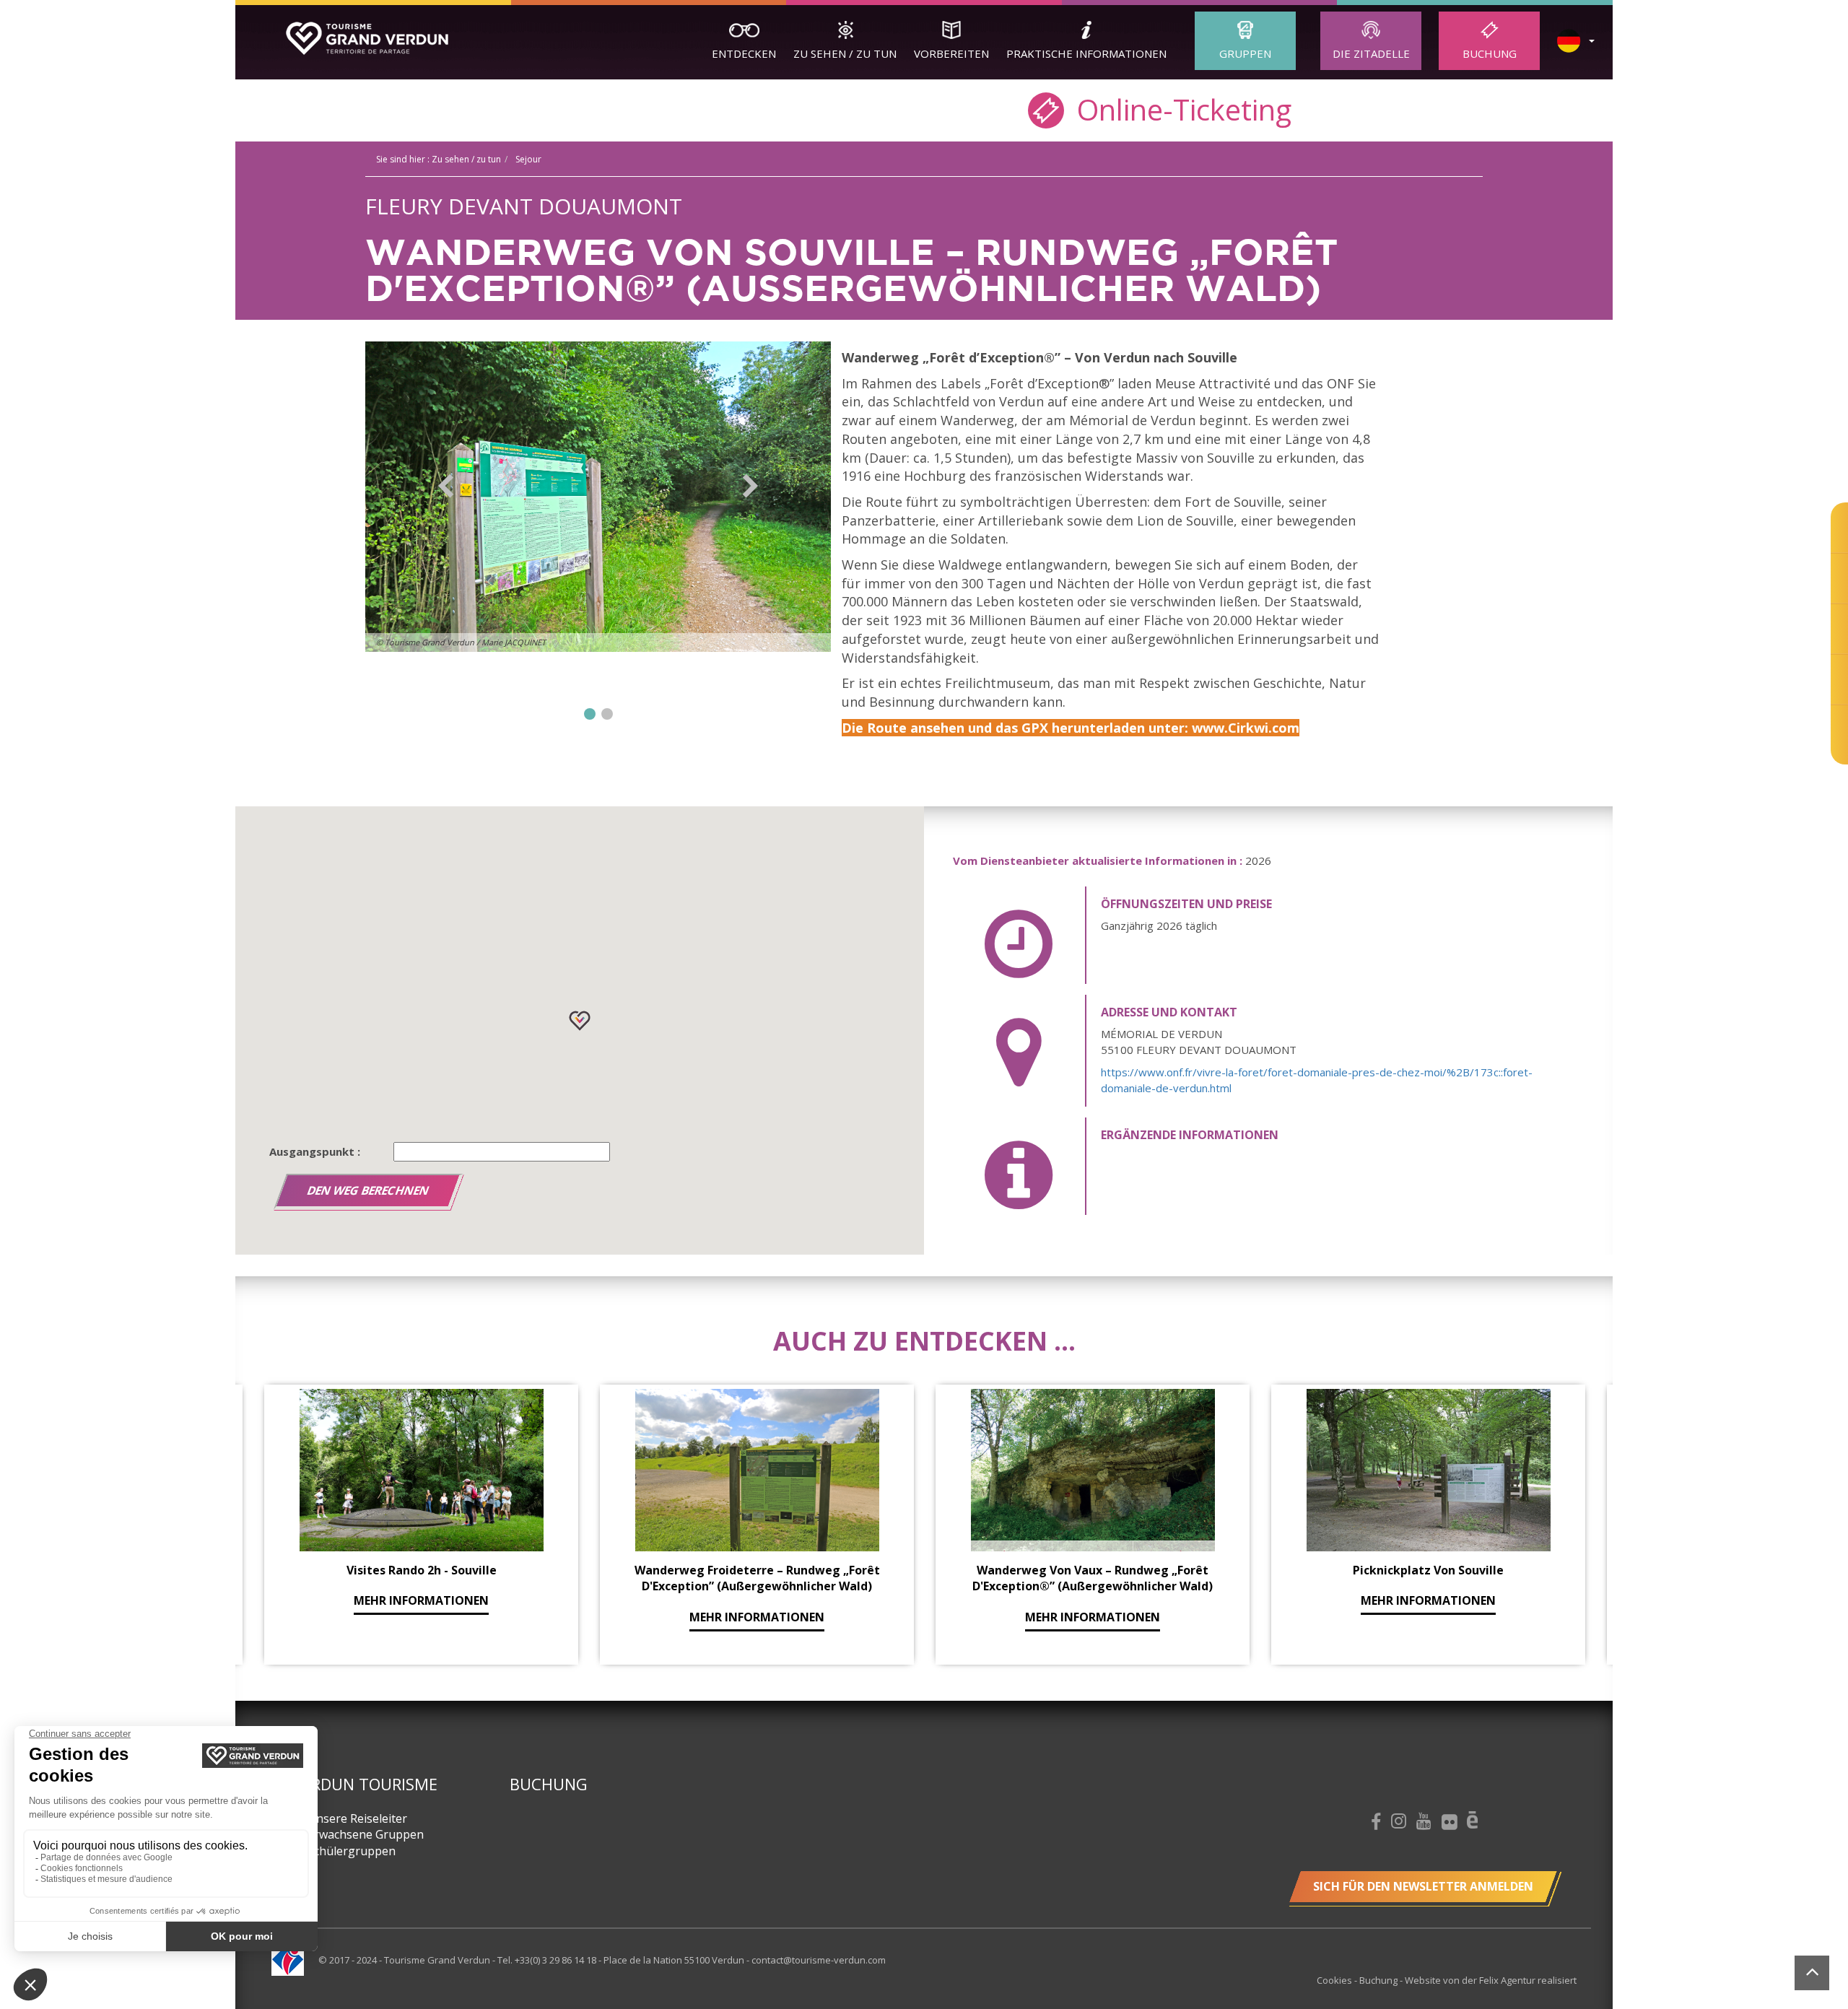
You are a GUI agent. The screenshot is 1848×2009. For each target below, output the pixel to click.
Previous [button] (446, 486)
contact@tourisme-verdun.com (819, 1960)
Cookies (1335, 1980)
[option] (598, 511)
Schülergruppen (352, 1851)
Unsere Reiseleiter (357, 1818)
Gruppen (1245, 53)
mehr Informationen (421, 1600)
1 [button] (590, 714)
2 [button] (607, 714)
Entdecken (744, 53)
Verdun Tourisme (365, 1784)
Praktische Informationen (1086, 53)
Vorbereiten (951, 53)
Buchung (1490, 53)
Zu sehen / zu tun (845, 53)
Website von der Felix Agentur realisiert (1491, 1980)
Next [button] (750, 486)
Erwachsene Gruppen (366, 1834)
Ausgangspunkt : (315, 1151)
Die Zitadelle (1371, 53)
